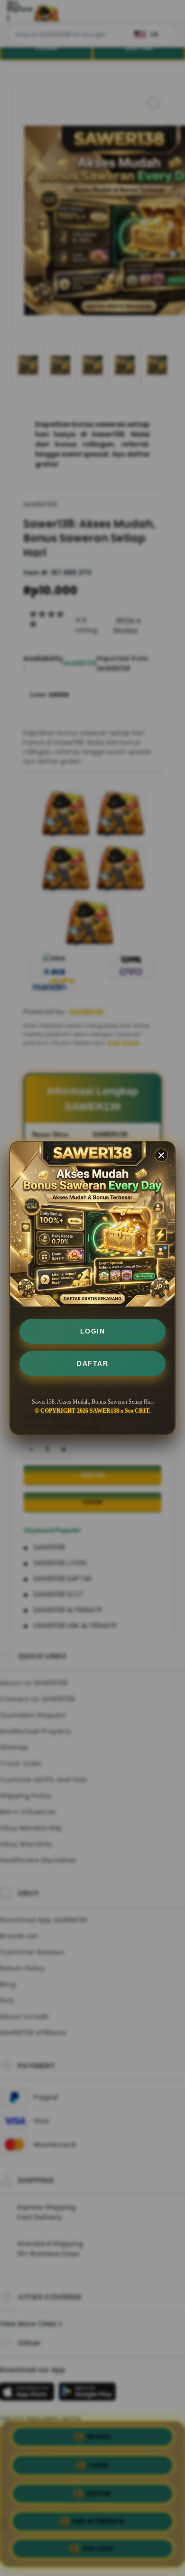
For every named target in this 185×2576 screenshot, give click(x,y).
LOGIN (93, 1331)
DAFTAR (92, 1363)
